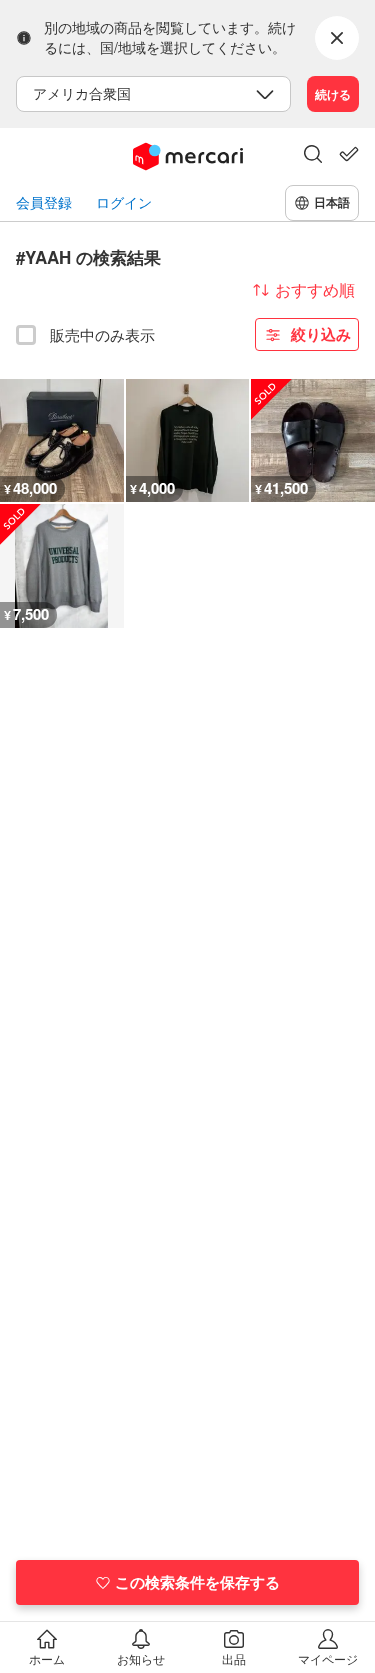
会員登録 (44, 202)
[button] (313, 156)
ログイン (124, 202)
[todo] (349, 154)
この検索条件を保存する (197, 1582)
